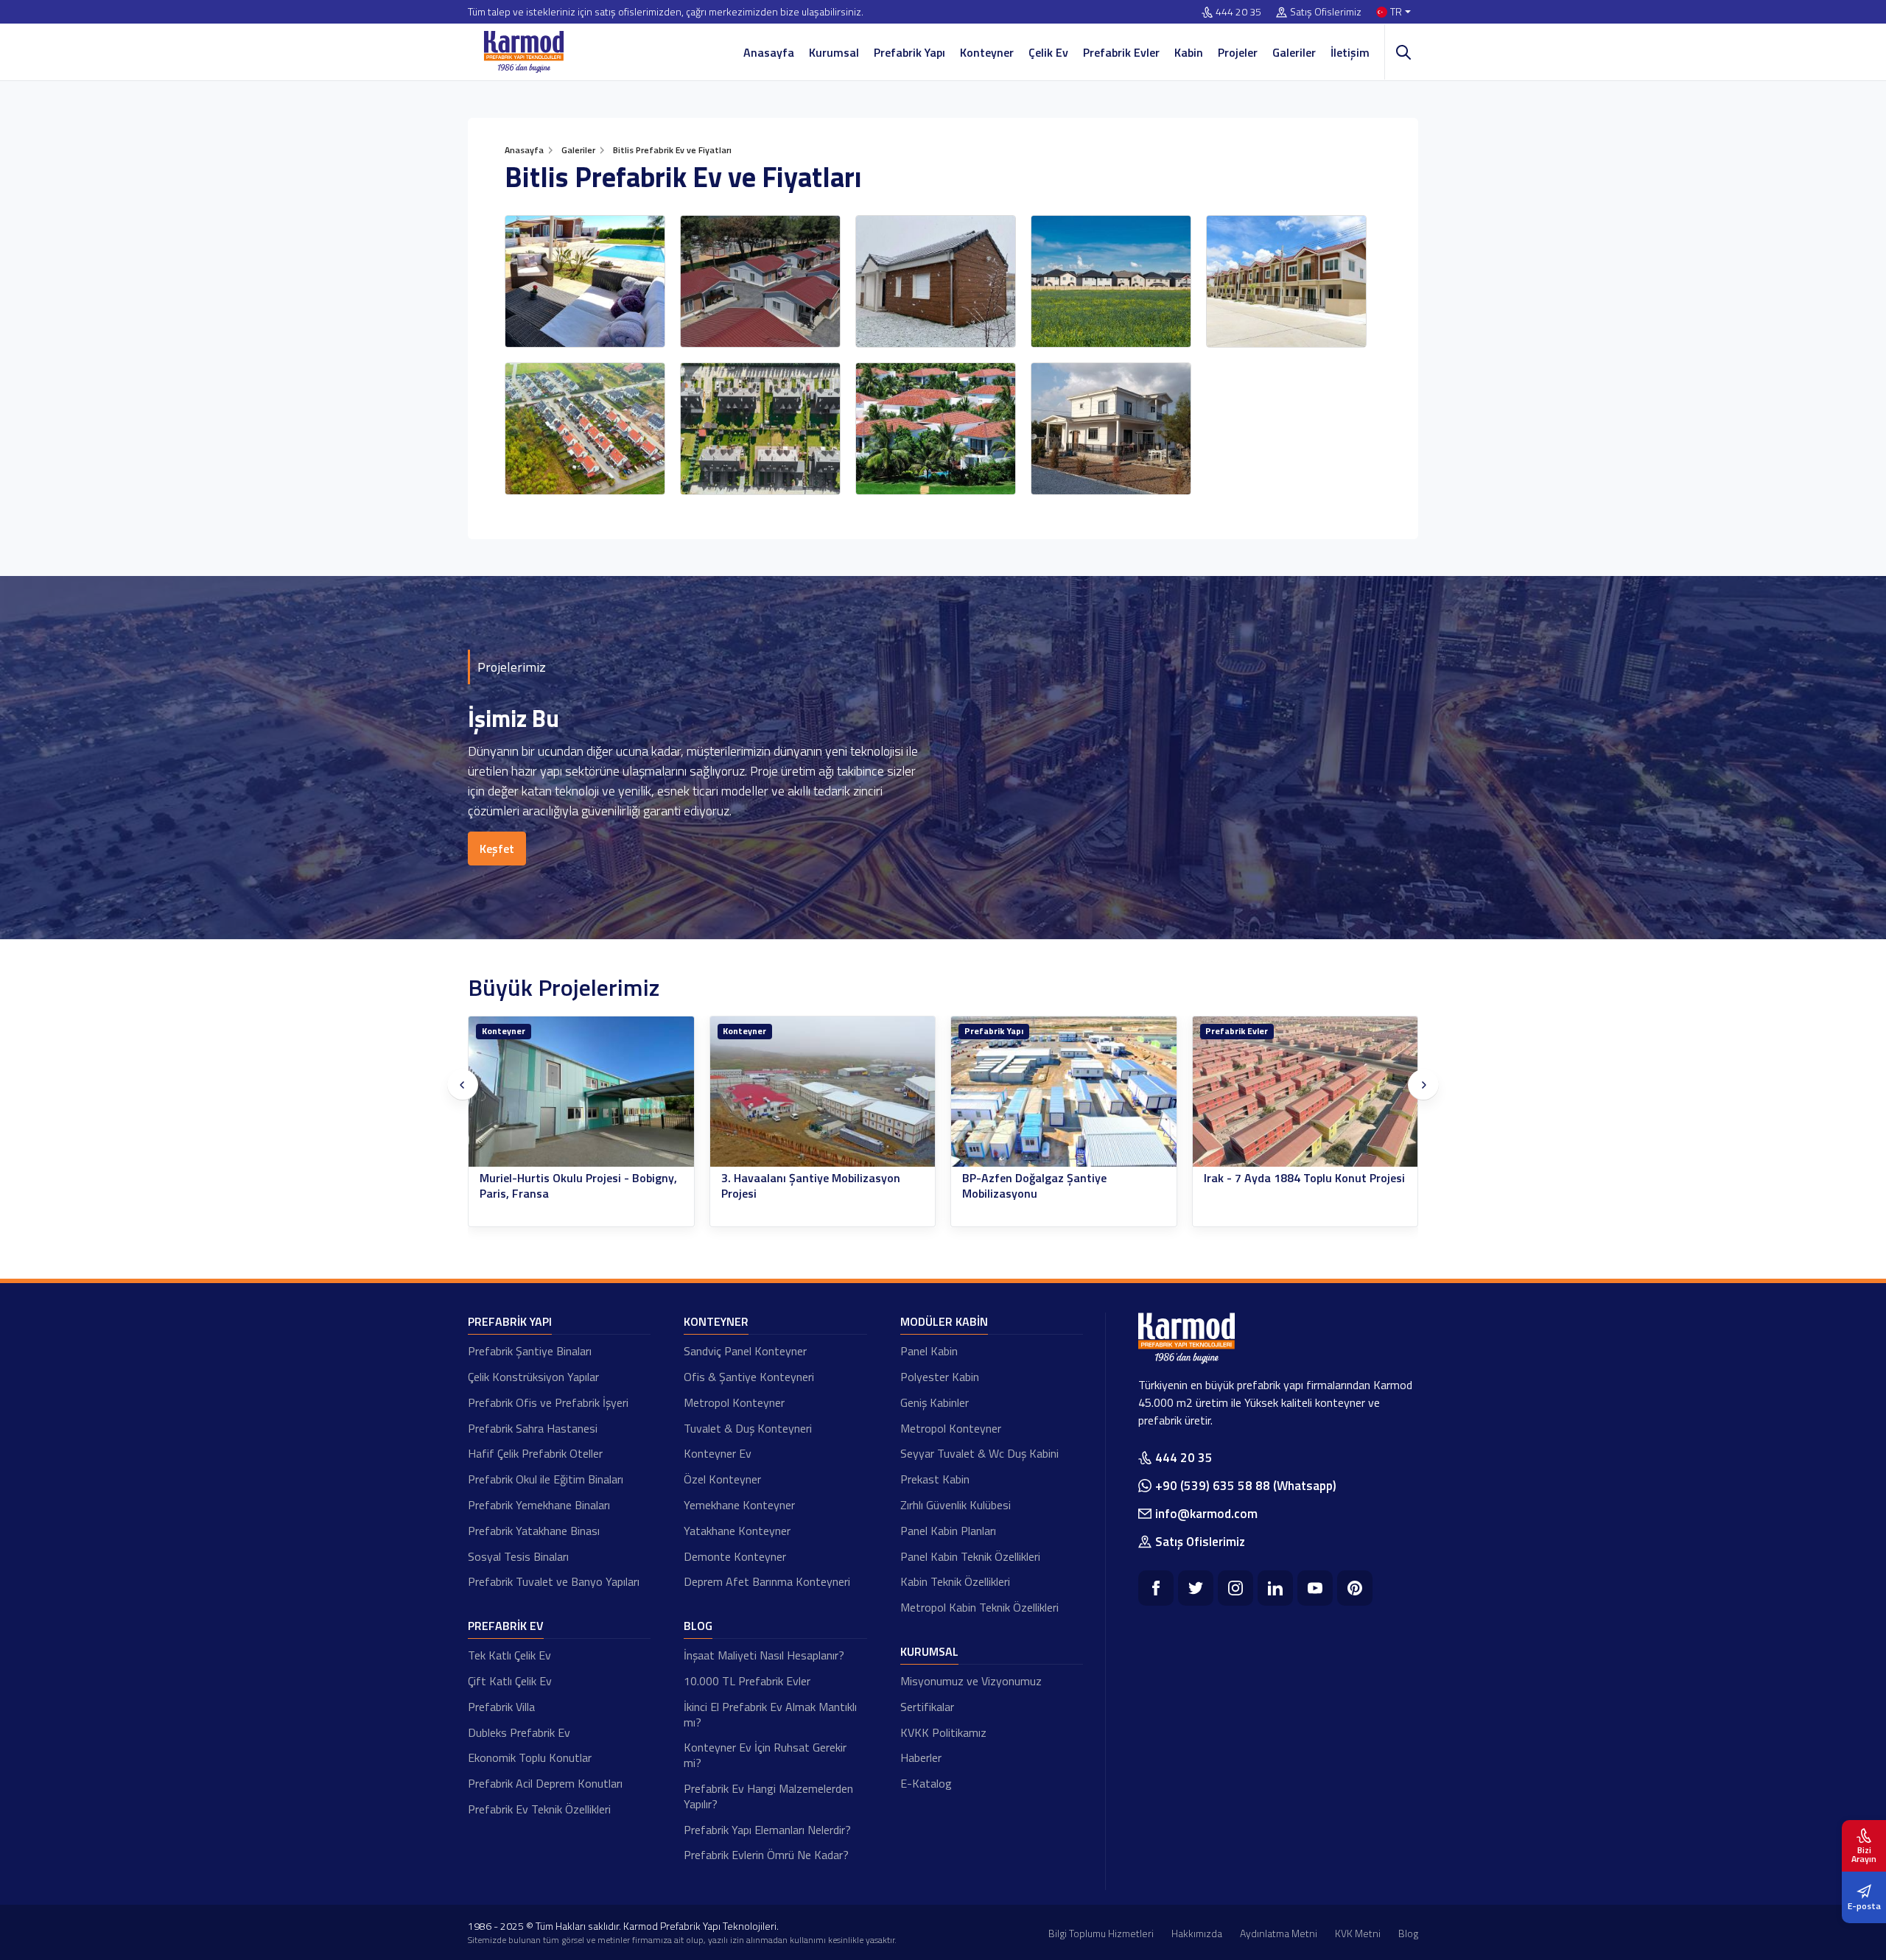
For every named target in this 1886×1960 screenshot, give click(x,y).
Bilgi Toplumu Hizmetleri (1101, 1933)
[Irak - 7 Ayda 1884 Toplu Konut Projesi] (1065, 1092)
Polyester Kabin (940, 1377)
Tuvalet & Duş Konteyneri (748, 1428)
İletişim (1350, 52)
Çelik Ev (1048, 52)
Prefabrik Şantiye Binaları (530, 1351)
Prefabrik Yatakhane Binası (534, 1531)
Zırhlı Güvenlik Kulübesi (956, 1505)
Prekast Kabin (935, 1479)
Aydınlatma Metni (1279, 1933)
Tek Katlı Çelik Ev (509, 1655)
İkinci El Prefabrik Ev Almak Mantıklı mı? (770, 1714)
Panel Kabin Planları (948, 1531)
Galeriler (1294, 52)
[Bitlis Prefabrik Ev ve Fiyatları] (585, 281)
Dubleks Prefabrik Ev (519, 1732)
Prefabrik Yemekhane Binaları (539, 1505)
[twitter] (1196, 1588)
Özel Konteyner (722, 1479)
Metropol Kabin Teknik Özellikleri (979, 1607)
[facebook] (1156, 1588)
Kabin (1189, 52)
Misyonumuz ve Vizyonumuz (971, 1681)
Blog (698, 1626)
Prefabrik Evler (1121, 52)
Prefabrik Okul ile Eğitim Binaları (546, 1479)
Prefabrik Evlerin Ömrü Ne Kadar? (766, 1855)
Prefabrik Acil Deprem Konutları (545, 1783)
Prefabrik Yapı (909, 52)
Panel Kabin (929, 1351)
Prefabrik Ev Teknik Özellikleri (539, 1809)
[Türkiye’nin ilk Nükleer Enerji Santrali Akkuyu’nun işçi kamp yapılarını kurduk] (1305, 1092)
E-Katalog (926, 1783)
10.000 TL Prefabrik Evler (747, 1681)
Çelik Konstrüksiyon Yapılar (533, 1377)
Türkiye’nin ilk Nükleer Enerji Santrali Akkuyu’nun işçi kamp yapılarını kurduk (1305, 1186)
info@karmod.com (1206, 1514)
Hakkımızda (1197, 1933)
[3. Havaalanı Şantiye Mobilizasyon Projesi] (582, 1092)
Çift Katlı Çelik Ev (510, 1681)
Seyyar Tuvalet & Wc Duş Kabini (979, 1453)
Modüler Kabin (944, 1321)
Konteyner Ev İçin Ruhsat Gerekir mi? (765, 1755)
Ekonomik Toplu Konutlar (530, 1757)
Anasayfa (769, 52)
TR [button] (1396, 12)
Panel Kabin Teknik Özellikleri (970, 1556)
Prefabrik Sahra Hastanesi (533, 1428)
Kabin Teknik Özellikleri (955, 1581)
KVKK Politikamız (943, 1732)
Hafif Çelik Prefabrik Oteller (535, 1453)
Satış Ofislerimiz (1326, 12)
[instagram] (1235, 1588)
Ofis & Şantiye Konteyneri (749, 1377)
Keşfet (497, 849)
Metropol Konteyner (734, 1402)
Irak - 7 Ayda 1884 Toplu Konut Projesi (1063, 1178)
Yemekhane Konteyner (739, 1505)
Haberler (921, 1757)
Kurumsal (834, 52)
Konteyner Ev (718, 1453)
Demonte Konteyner (735, 1556)
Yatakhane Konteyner (737, 1531)
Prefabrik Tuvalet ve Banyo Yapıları (554, 1581)
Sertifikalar (927, 1707)
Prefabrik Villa (501, 1707)
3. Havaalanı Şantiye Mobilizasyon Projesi (570, 1186)
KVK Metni (1358, 1933)
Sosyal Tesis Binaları (518, 1556)
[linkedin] (1275, 1588)
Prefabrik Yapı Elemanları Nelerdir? (767, 1830)
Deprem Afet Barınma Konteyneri (767, 1581)
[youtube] (1315, 1588)
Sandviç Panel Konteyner (745, 1351)
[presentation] (463, 1085)
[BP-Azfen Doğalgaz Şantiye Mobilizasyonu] (823, 1092)
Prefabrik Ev (506, 1626)
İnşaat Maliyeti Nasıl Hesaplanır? (764, 1655)
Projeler (1238, 52)
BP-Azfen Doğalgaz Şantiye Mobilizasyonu (793, 1186)
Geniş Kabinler (935, 1402)
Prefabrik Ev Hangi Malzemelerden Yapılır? (768, 1796)
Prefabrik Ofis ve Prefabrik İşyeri (548, 1402)
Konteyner (987, 52)
